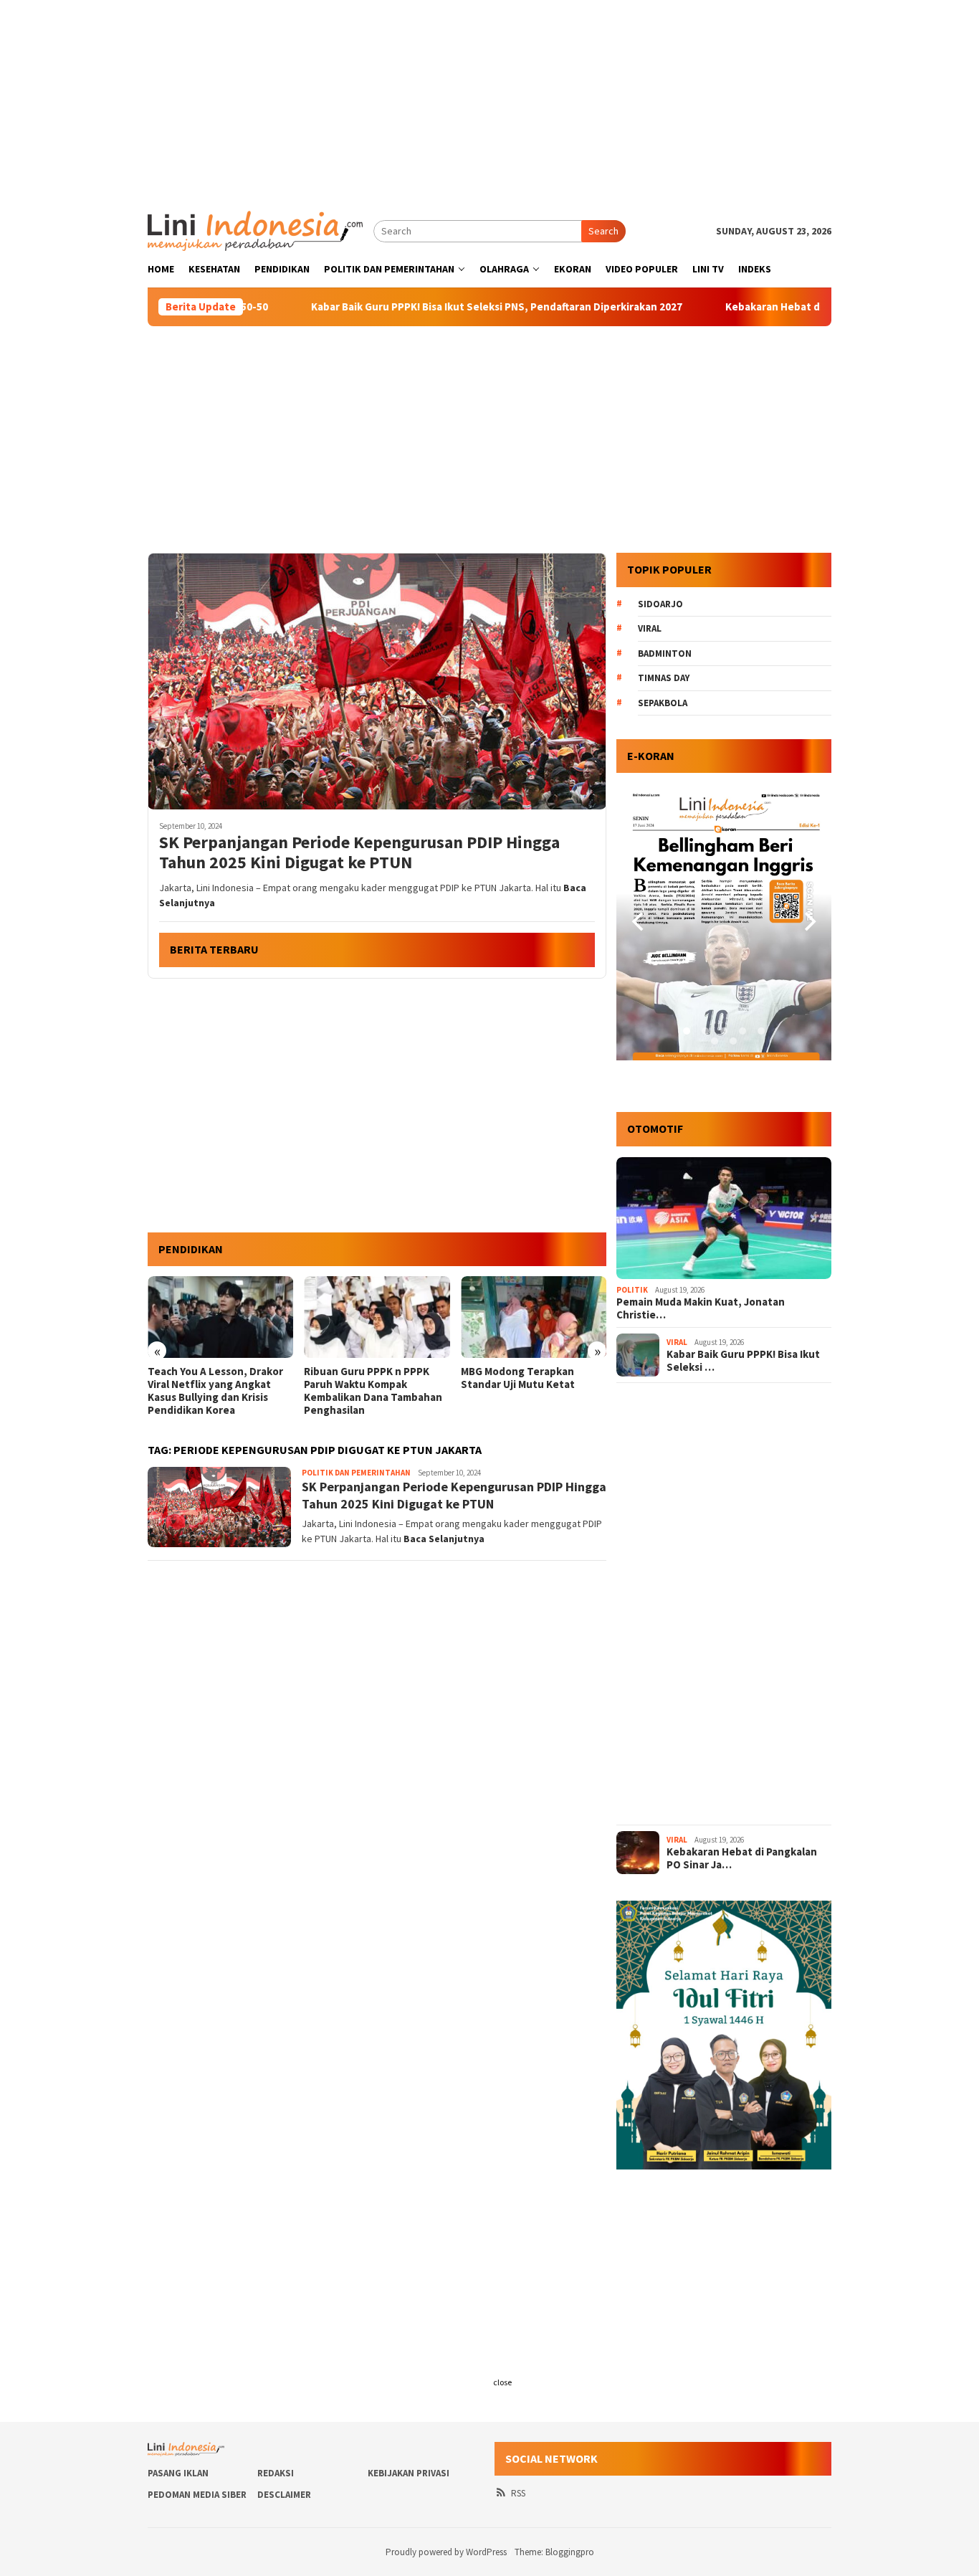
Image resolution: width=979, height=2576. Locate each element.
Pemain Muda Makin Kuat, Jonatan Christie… (701, 1308)
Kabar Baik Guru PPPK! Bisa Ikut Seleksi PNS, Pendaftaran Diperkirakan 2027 (401, 307)
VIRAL (677, 1342)
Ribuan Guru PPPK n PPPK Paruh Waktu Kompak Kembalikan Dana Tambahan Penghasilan (217, 1391)
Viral (650, 628)
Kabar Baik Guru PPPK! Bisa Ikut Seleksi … (743, 1361)
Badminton (665, 653)
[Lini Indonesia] (255, 229)
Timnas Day (664, 678)
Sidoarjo (660, 604)
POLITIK (632, 1290)
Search (603, 231)
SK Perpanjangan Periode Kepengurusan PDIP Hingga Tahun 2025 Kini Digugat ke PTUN (359, 853)
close (502, 2382)
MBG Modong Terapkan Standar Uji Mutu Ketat (361, 1378)
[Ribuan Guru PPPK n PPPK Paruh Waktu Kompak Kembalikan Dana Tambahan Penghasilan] (220, 1317)
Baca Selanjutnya (444, 1539)
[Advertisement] (489, 100)
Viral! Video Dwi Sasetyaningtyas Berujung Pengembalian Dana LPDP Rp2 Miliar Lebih (527, 1391)
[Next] (808, 922)
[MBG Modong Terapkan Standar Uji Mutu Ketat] (377, 1317)
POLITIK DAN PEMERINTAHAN (356, 1473)
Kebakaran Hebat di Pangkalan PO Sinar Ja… (742, 1858)
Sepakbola (663, 703)
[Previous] (639, 922)
